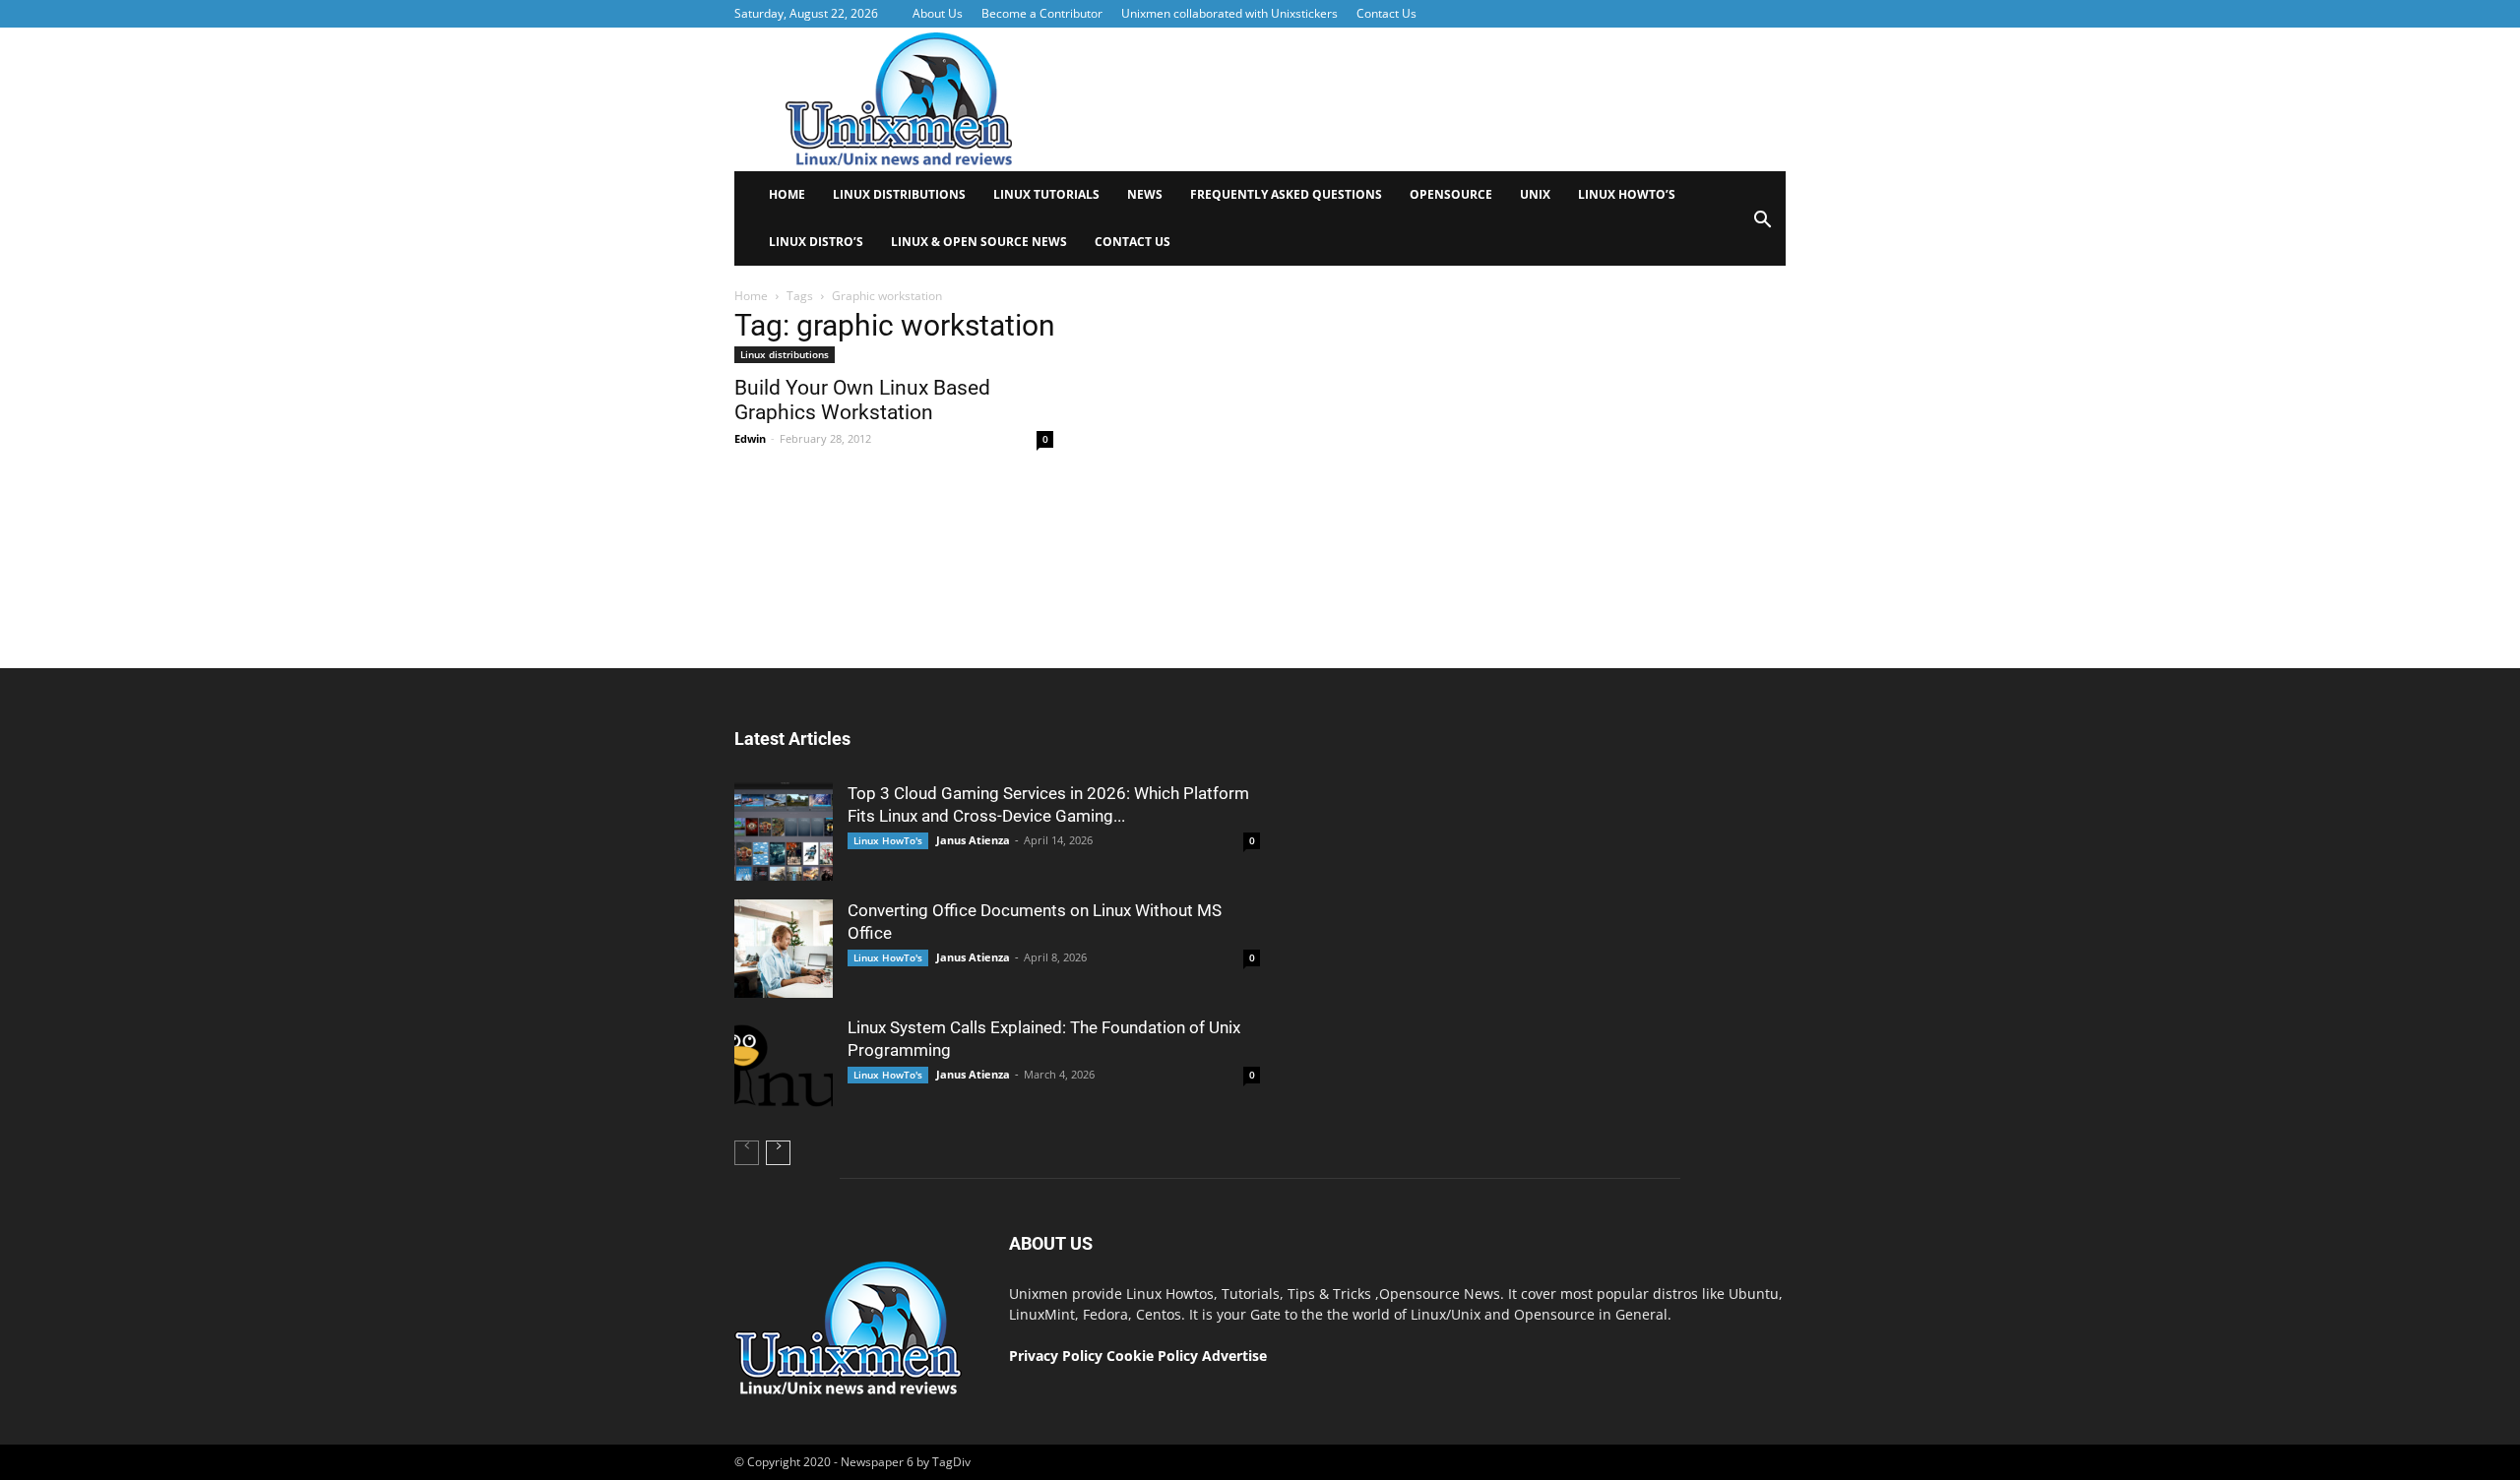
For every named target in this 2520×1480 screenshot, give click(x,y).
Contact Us (1386, 13)
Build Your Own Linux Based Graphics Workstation (862, 400)
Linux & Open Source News (979, 242)
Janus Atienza (973, 840)
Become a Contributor (1042, 13)
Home (787, 194)
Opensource (1451, 194)
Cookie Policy (1154, 1356)
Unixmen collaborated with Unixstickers (1229, 13)
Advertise (1234, 1356)
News (1145, 194)
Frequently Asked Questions (1286, 194)
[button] (1762, 226)
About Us (938, 13)
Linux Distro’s (816, 242)
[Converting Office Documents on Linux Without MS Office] (784, 949)
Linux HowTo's (888, 840)
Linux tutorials (1046, 194)
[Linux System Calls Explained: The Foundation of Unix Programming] (784, 1066)
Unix (1535, 194)
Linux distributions (899, 194)
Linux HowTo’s (1627, 194)
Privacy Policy (1056, 1356)
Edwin (750, 438)
